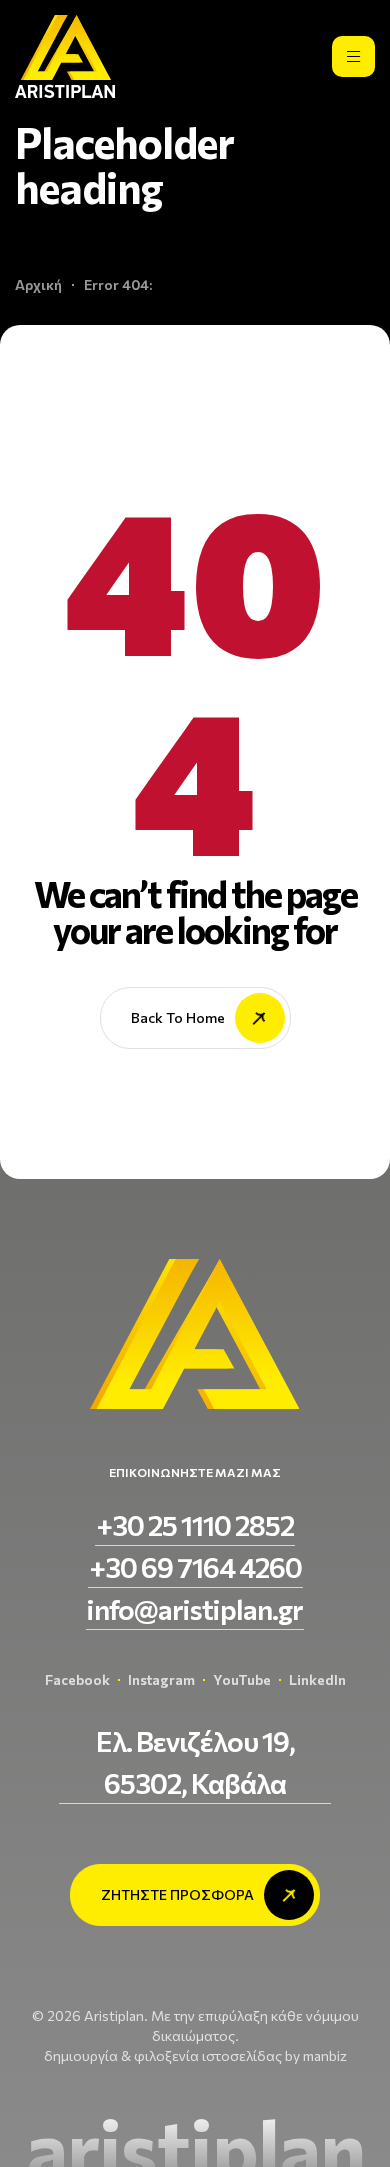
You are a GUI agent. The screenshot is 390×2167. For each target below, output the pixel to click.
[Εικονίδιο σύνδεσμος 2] (353, 56)
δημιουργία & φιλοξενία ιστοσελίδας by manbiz (195, 2055)
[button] (195, 1525)
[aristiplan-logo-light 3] (65, 56)
